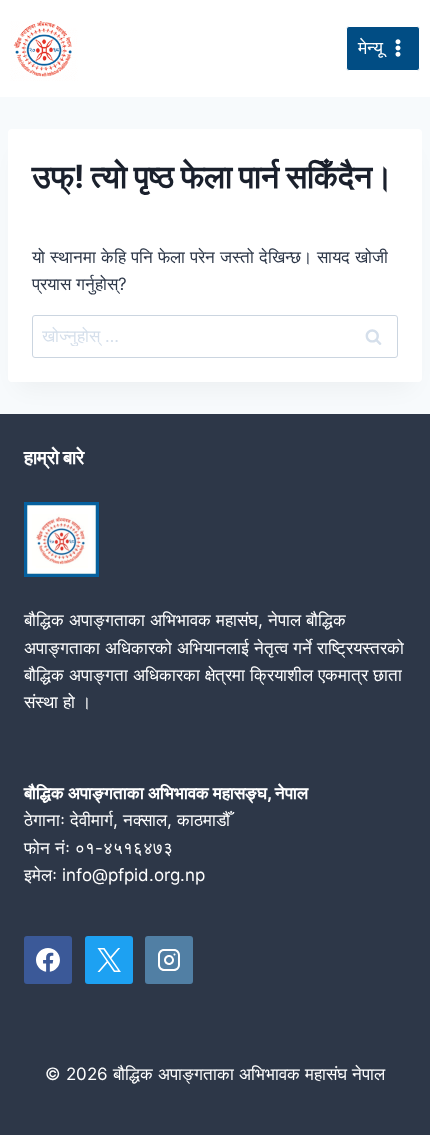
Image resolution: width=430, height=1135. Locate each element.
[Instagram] (169, 960)
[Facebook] (48, 960)
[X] (109, 960)
